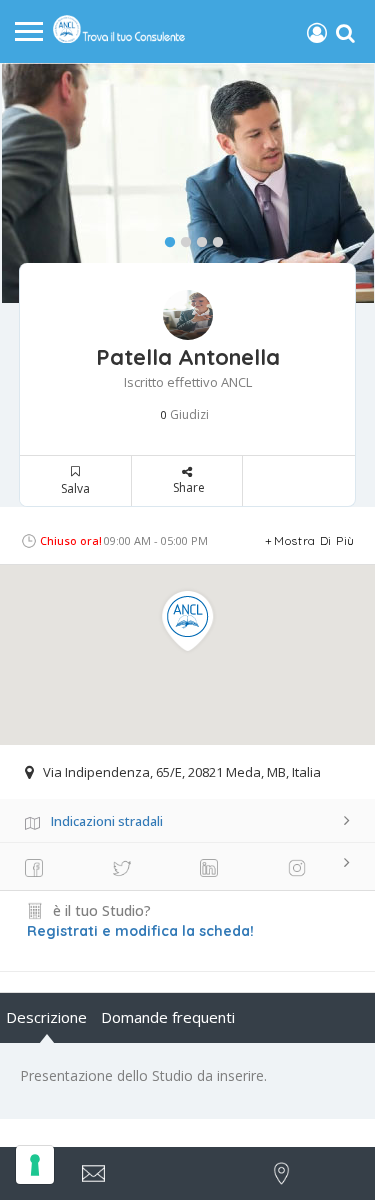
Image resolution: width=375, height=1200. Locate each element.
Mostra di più (314, 540)
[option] (187, 183)
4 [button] (213, 238)
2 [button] (181, 238)
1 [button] (165, 238)
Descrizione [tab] (46, 1017)
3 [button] (197, 238)
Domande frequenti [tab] (168, 1017)
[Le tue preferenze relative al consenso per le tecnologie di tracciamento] (35, 1165)
